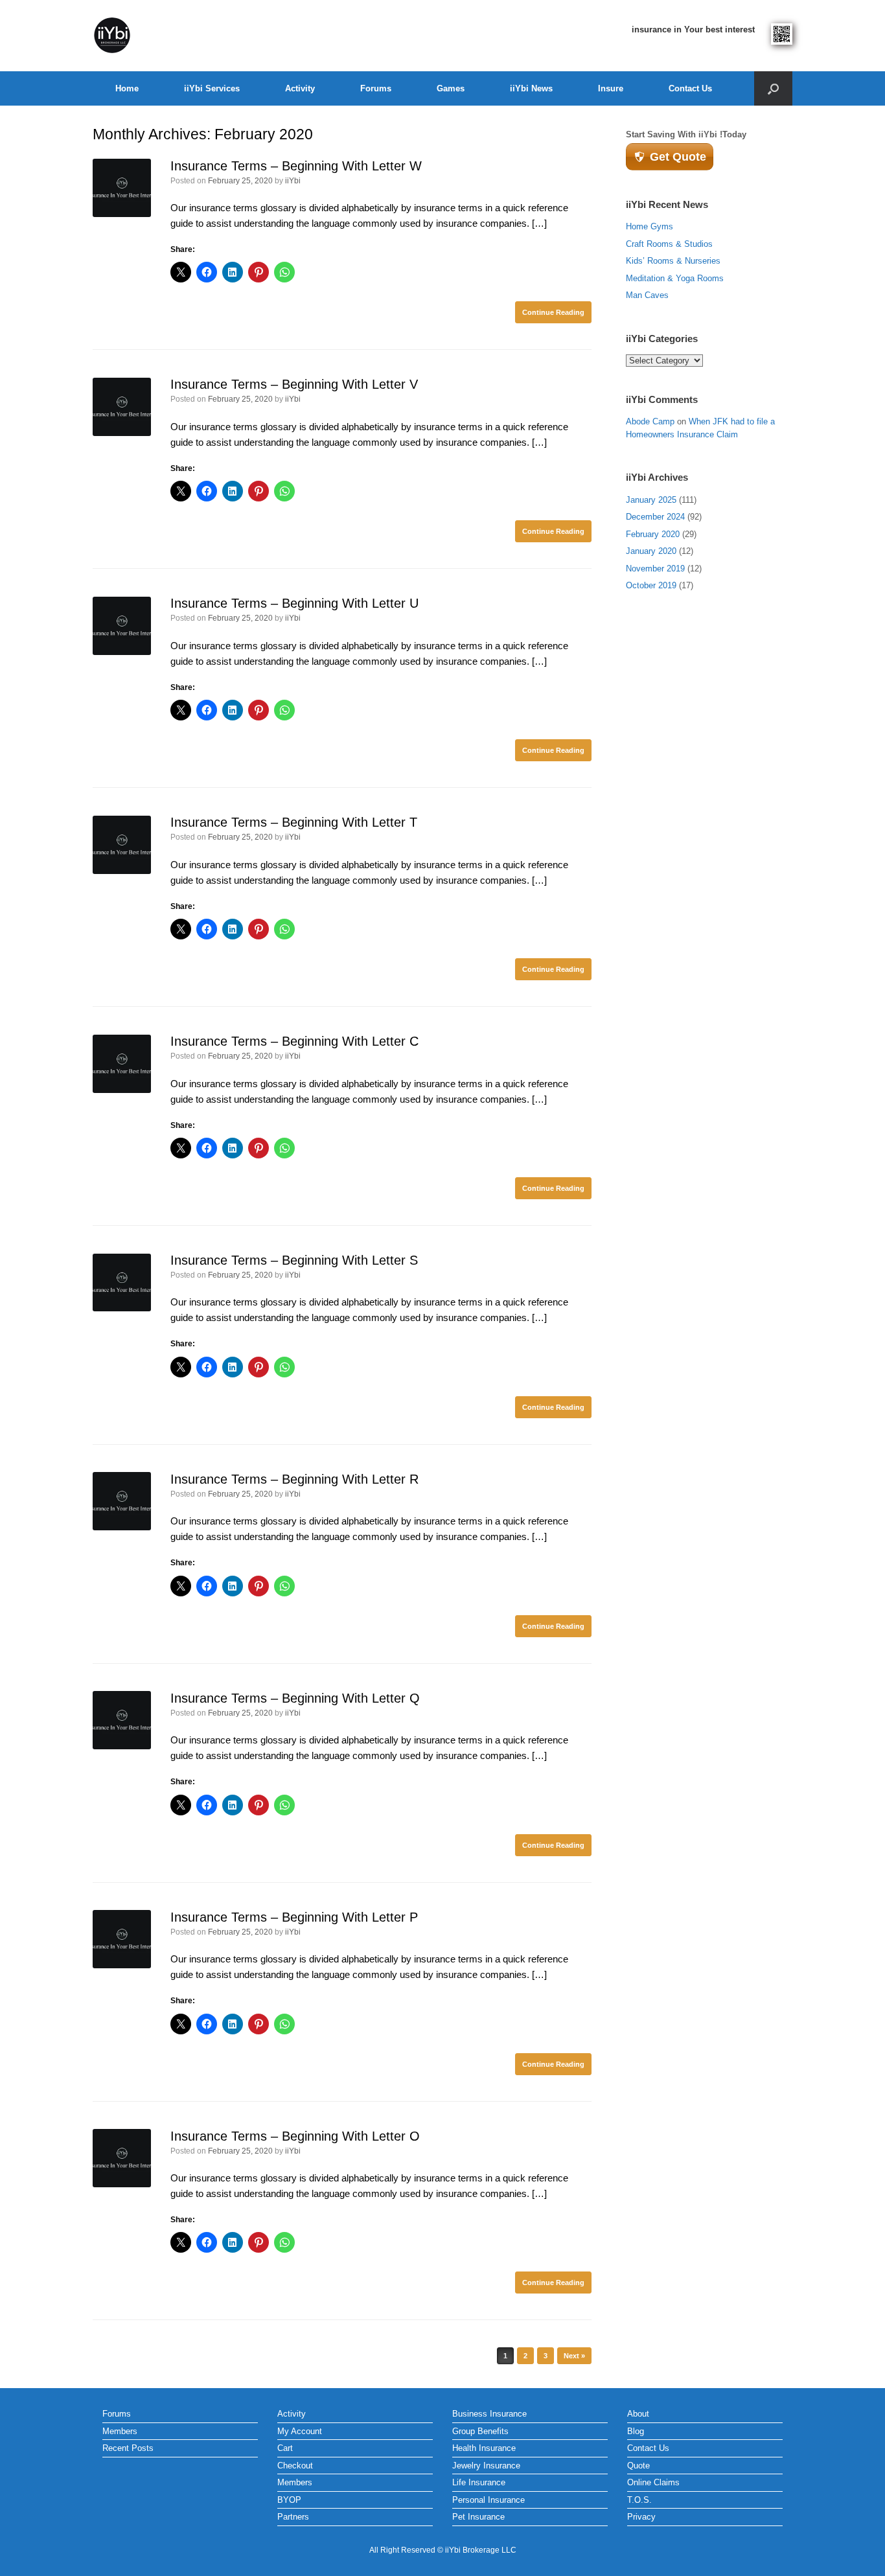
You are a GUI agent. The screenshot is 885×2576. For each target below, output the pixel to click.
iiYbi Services (212, 88)
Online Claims (653, 2482)
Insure (611, 88)
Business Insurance (489, 2414)
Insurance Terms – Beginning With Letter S (294, 1260)
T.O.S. (639, 2500)
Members (120, 2431)
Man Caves (647, 295)
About (638, 2414)
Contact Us (690, 88)
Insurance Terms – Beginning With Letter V (294, 384)
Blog (636, 2431)
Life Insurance (479, 2482)
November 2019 (655, 569)
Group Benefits (480, 2431)
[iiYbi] (112, 36)
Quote (638, 2466)
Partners (293, 2517)
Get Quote (678, 157)
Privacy (641, 2517)
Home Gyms (649, 226)
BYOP (289, 2500)
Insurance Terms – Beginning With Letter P (294, 1917)
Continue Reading (553, 312)
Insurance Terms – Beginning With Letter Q (295, 1698)
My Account (300, 2431)
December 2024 (655, 517)
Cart (285, 2448)
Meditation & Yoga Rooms (675, 278)
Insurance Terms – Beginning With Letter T (294, 822)
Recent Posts (128, 2448)
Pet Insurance (478, 2517)
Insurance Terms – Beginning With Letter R (294, 1479)
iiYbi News (531, 88)
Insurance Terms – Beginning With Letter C (294, 1041)
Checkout (295, 2466)
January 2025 (651, 500)
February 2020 (653, 534)
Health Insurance (484, 2448)
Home (127, 88)
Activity (300, 88)
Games (451, 88)
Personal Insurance (488, 2500)
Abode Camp (650, 421)
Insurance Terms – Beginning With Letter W (296, 166)
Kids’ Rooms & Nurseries (673, 261)
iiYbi (293, 181)
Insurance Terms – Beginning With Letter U (294, 603)
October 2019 (651, 585)
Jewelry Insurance (486, 2466)
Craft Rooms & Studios (669, 244)
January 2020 (651, 551)
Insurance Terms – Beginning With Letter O (295, 2136)
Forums (376, 88)
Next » (574, 2356)
